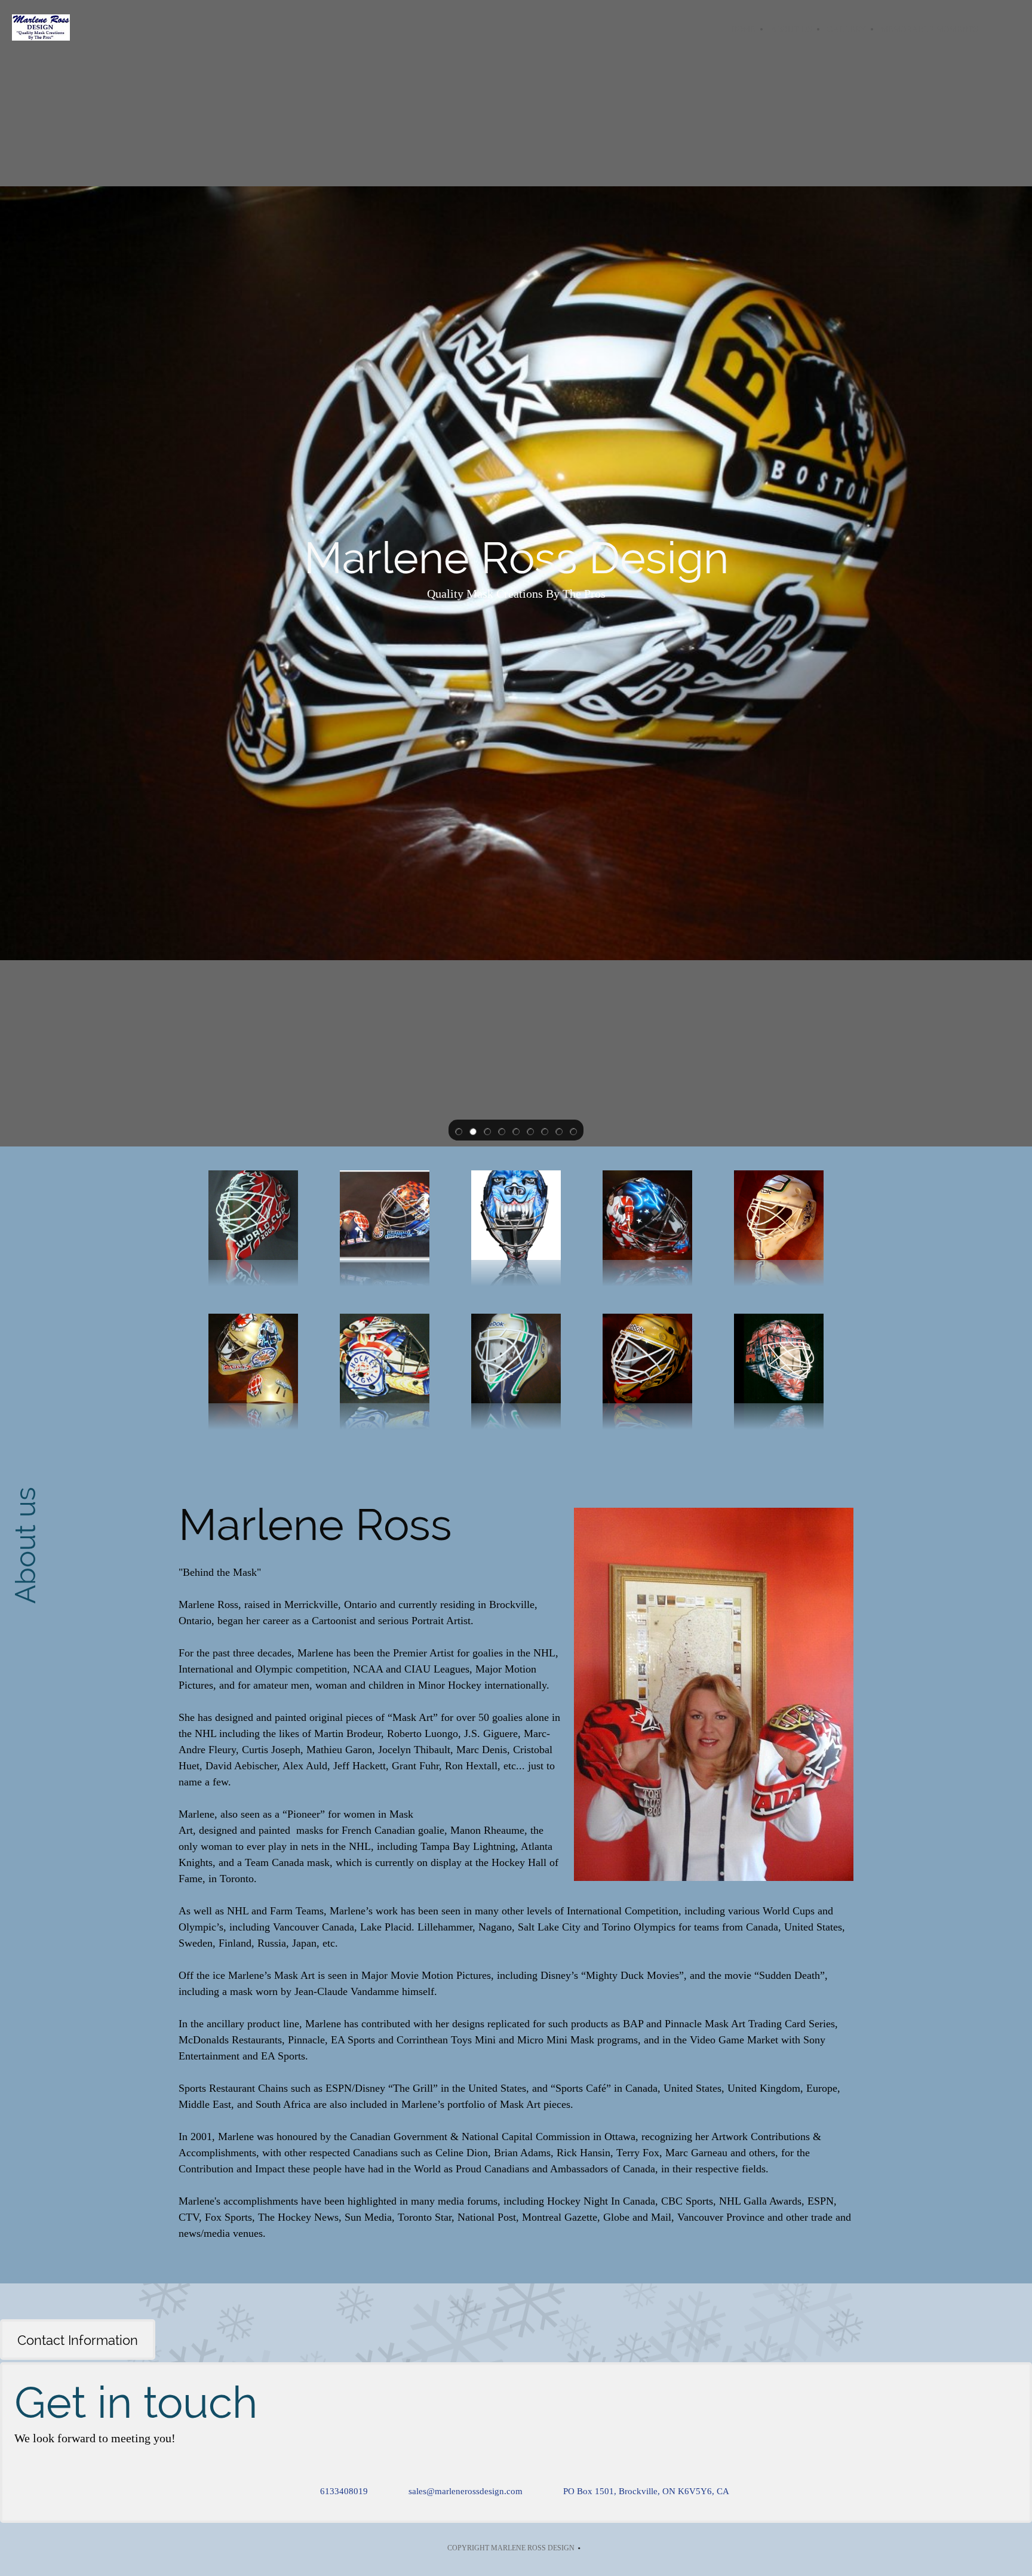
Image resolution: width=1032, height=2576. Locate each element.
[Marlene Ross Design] (41, 29)
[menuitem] (743, 29)
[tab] (79, 2340)
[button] (459, 1130)
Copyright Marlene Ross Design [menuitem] (511, 2548)
